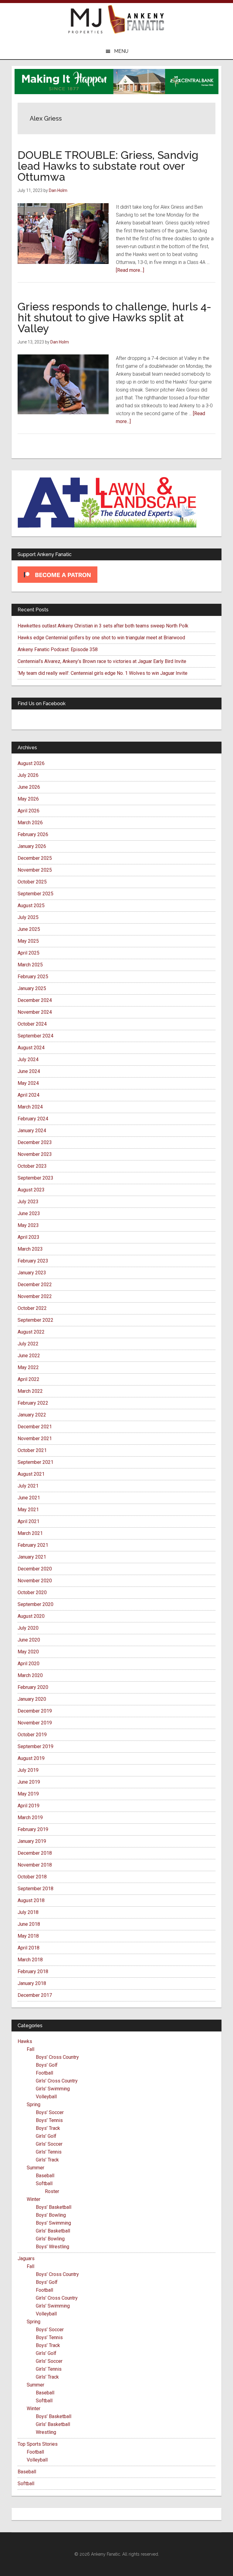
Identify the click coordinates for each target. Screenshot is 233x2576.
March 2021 (30, 1533)
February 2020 (33, 1687)
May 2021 (28, 1510)
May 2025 (28, 941)
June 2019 (29, 1782)
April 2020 (29, 1664)
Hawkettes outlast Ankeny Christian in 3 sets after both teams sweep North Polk (103, 626)
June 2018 (29, 1924)
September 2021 (35, 1462)
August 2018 (31, 1900)
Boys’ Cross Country (57, 2057)
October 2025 (32, 882)
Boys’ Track (48, 2128)
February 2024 (33, 1119)
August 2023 (31, 1190)
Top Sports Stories (38, 2444)
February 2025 (33, 977)
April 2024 (29, 1095)
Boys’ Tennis (49, 2120)
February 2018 (33, 1971)
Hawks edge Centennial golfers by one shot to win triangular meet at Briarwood (101, 638)
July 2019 (28, 1770)
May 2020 (28, 1652)
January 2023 (32, 1273)
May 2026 (28, 799)
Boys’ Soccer (50, 2112)
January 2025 (32, 988)
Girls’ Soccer (49, 2144)
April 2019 (29, 1806)
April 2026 (29, 811)
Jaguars (26, 2258)
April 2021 (29, 1521)
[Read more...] (130, 270)
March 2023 (30, 1249)
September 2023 (35, 1178)
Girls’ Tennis (49, 2152)
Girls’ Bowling (50, 2239)
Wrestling (46, 2432)
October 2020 (32, 1592)
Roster (52, 2191)
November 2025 (35, 870)
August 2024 (31, 1048)
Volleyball (46, 2097)
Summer (35, 2168)
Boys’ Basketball (54, 2207)
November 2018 (35, 1865)
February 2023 (33, 1261)
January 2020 (32, 1699)
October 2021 (32, 1450)
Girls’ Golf (46, 2136)
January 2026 (32, 846)
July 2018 (28, 1912)
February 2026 (33, 834)
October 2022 (32, 1308)
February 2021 (33, 1545)
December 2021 (35, 1427)
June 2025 (29, 929)
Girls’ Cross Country (57, 2081)
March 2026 (30, 823)
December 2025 (35, 858)
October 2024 (32, 1024)
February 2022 (33, 1403)
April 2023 (29, 1237)
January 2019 (32, 1841)
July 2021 (28, 1486)
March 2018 (30, 1960)
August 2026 (31, 763)
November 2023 (35, 1154)
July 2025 (28, 917)
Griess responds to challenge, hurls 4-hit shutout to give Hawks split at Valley (114, 317)
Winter (34, 2199)
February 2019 (33, 1829)
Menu (121, 51)
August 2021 (31, 1474)
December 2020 (35, 1569)
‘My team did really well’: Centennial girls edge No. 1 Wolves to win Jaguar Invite (103, 673)
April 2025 (29, 953)
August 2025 (31, 905)
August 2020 (31, 1616)
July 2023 (28, 1202)
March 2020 (30, 1675)
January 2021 (32, 1557)
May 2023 (28, 1225)
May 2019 (28, 1794)
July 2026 (28, 775)
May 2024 (28, 1083)
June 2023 (29, 1213)
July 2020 (28, 1628)
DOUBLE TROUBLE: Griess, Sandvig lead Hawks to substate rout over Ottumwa (108, 166)
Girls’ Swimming (53, 2089)
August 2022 (31, 1332)
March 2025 (30, 965)
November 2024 (35, 1012)
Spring (34, 2105)
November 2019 (35, 1723)
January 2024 (32, 1131)
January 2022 (32, 1415)
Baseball (45, 2176)
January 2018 (32, 1983)
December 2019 (35, 1711)
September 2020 (35, 1604)
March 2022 (30, 1391)
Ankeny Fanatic (136, 20)
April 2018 (29, 1948)
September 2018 (35, 1889)
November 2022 (35, 1296)
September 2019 (35, 1746)
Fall (30, 2049)
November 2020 (35, 1581)
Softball (44, 2183)
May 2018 (28, 1936)
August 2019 (31, 1758)
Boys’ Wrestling (52, 2247)
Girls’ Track (47, 2160)
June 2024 (29, 1071)
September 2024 (35, 1036)
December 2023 (35, 1142)
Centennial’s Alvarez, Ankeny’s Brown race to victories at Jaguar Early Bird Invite (102, 661)
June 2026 (29, 787)
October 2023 (32, 1166)
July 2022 (28, 1344)
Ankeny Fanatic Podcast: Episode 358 (58, 649)
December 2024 (35, 1000)
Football (44, 2073)
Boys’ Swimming (53, 2223)
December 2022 (35, 1285)
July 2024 (28, 1059)
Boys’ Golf (47, 2065)
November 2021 (35, 1438)
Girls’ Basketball (53, 2231)
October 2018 (32, 1877)
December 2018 (35, 1853)
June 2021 (29, 1498)
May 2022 (28, 1367)
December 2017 (35, 1995)
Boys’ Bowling (51, 2215)
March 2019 (30, 1818)
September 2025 (35, 894)
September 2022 (35, 1320)
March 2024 (30, 1107)
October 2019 (32, 1735)
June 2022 (29, 1356)
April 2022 (29, 1379)
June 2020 (29, 1640)
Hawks (25, 2041)
